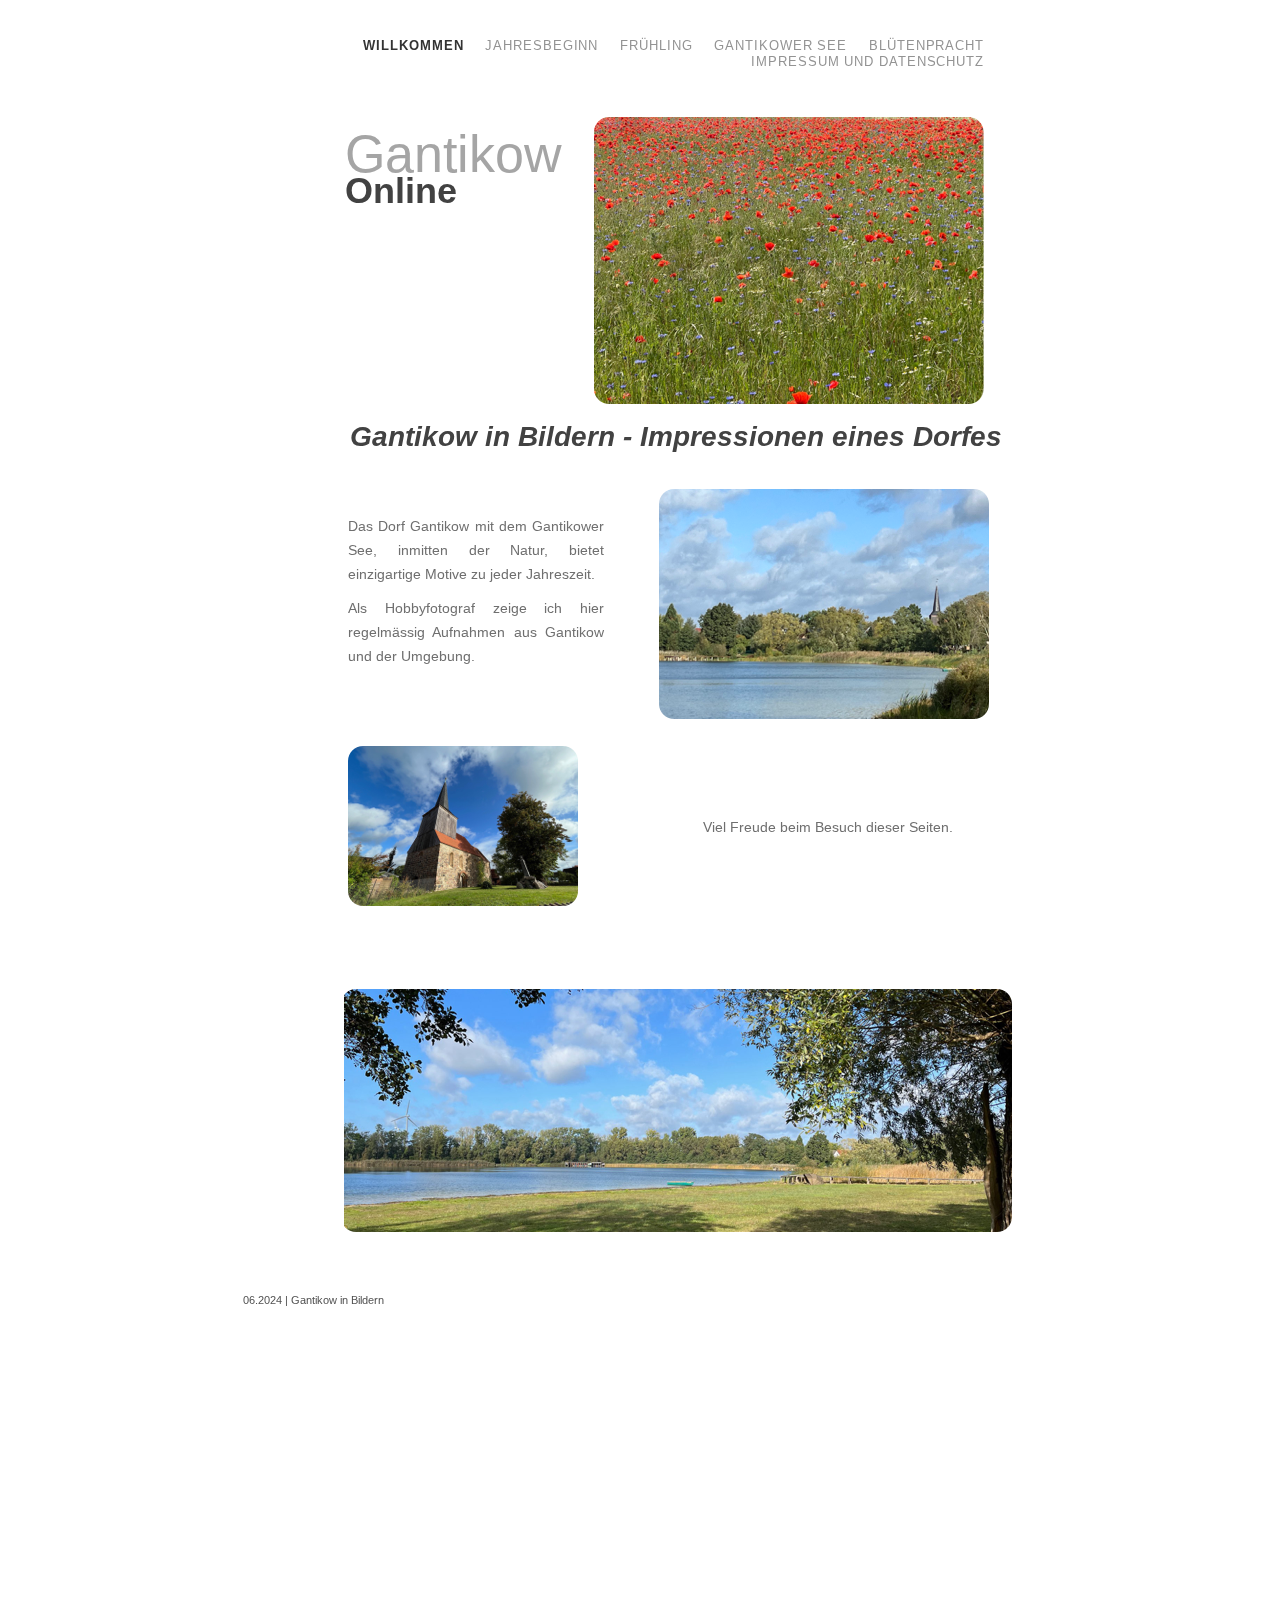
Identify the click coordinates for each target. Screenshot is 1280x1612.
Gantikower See (783, 45)
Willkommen (415, 45)
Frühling (658, 45)
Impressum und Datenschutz (867, 61)
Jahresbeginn (544, 45)
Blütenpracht (926, 45)
